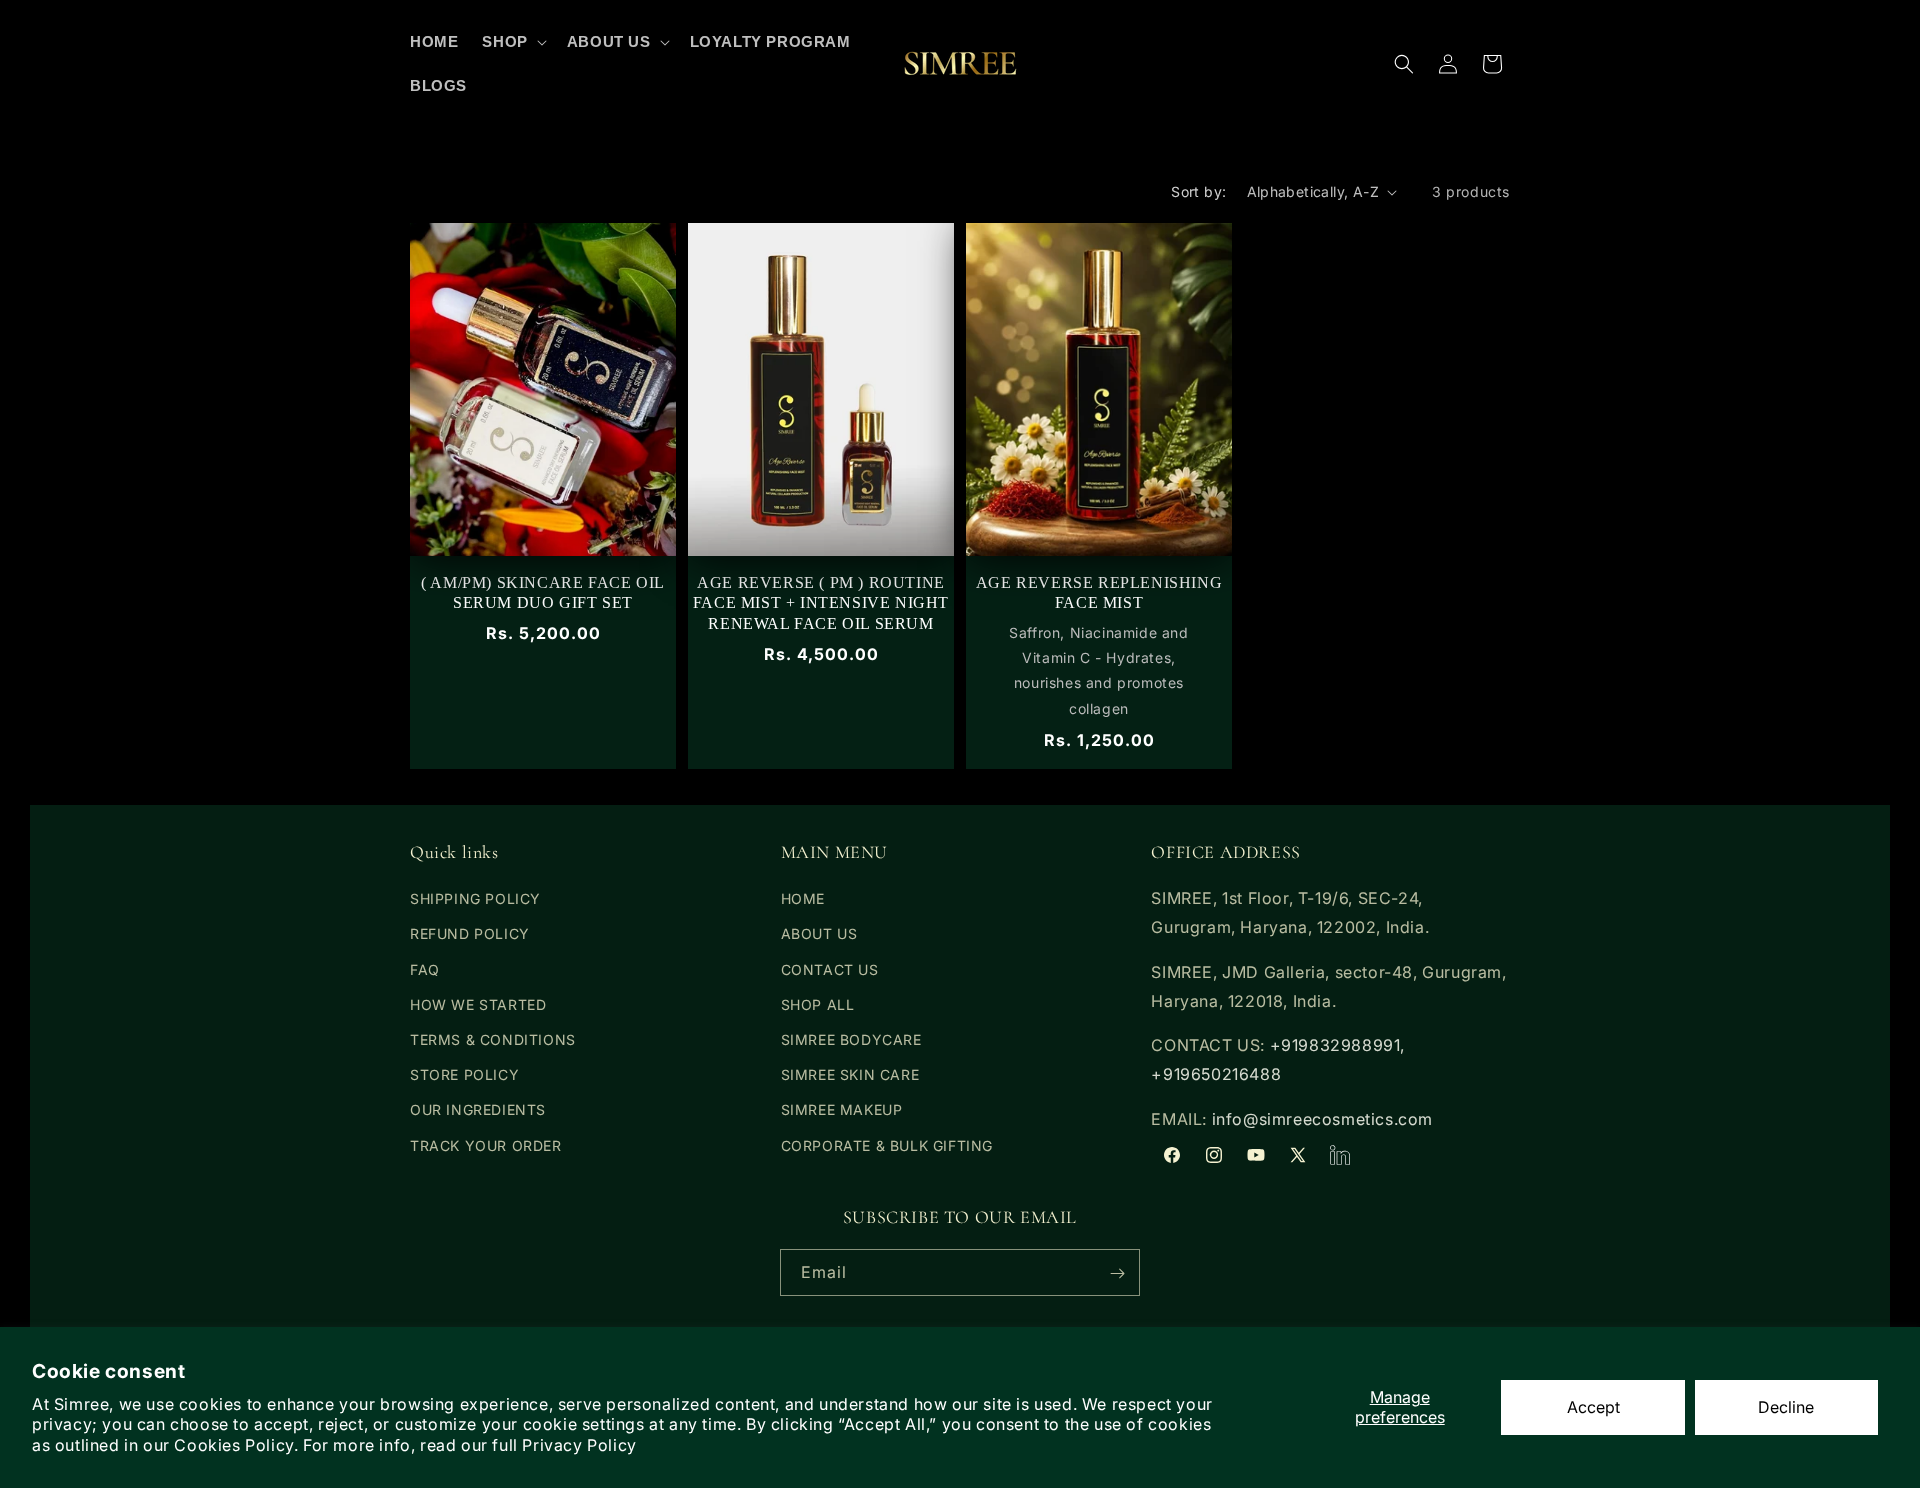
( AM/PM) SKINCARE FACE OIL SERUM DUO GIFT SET (543, 593)
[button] (512, 42)
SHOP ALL (818, 1004)
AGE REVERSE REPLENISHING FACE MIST (1099, 593)
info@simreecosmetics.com (1322, 1119)
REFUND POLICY (470, 934)
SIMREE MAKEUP (842, 1110)
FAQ (425, 969)
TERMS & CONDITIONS (493, 1039)
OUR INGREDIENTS (478, 1110)
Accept (1593, 1407)
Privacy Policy (579, 1445)
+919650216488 (1216, 1075)
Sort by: (1198, 191)
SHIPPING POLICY (475, 899)
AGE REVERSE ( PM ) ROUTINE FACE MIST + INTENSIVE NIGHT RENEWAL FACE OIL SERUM (821, 603)
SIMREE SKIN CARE (850, 1075)
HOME (803, 899)
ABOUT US (819, 934)
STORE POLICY (464, 1075)
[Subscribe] (1117, 1273)
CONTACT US (830, 969)
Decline (1786, 1407)
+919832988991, (1337, 1046)
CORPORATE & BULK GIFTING (887, 1145)
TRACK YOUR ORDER (486, 1145)
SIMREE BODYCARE (851, 1039)
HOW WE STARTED (478, 1004)
